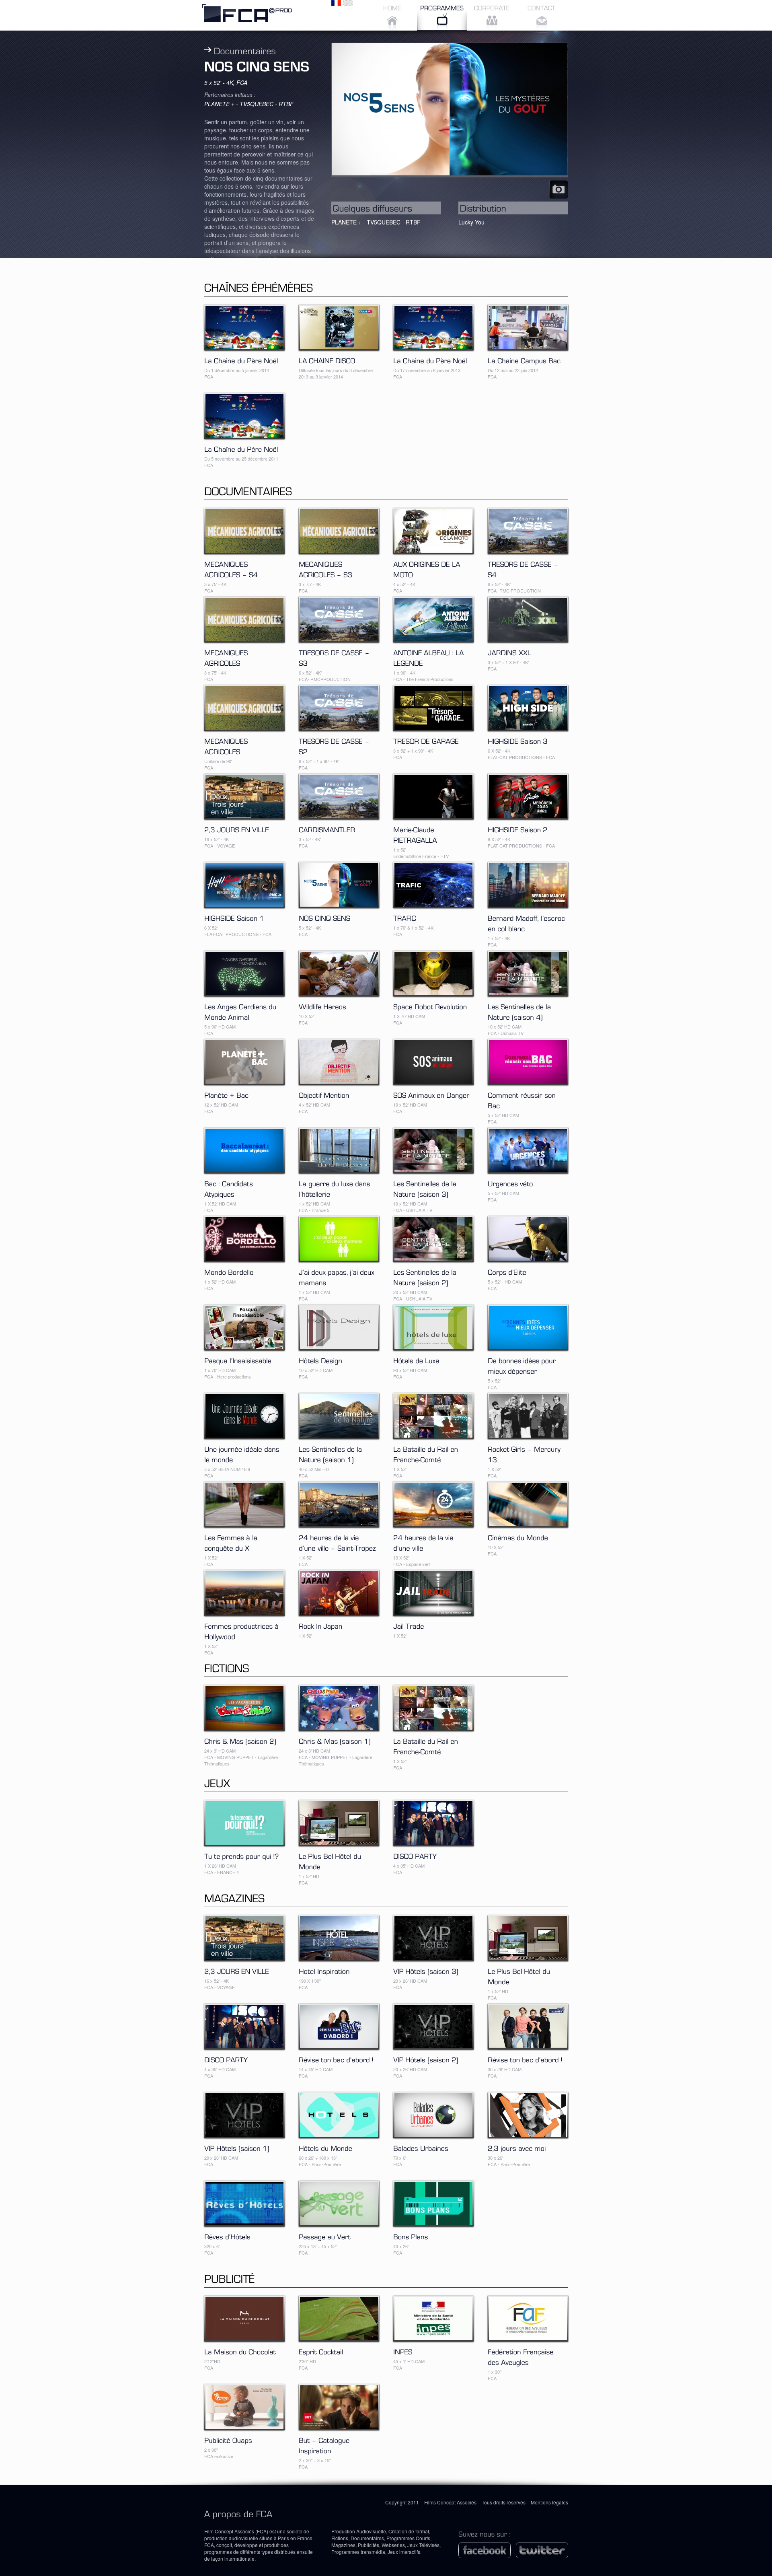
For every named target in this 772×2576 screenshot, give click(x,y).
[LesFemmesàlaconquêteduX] (232, 1542)
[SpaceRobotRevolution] (430, 1006)
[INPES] (403, 2351)
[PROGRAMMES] (442, 15)
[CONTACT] (542, 15)
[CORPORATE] (492, 15)
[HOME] (392, 15)
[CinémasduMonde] (518, 1537)
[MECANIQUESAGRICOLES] (227, 657)
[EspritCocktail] (321, 2351)
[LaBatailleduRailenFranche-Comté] (427, 1453)
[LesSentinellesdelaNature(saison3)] (426, 1188)
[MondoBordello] (229, 1271)
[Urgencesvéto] (510, 1183)
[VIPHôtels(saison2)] (426, 2059)
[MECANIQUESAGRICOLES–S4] (231, 568)
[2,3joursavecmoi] (517, 2147)
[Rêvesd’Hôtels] (227, 2236)
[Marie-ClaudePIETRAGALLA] (415, 834)
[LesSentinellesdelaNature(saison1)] (331, 1453)
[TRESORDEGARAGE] (426, 740)
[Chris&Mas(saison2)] (240, 1740)
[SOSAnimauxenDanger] (431, 1094)
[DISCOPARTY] (415, 1855)
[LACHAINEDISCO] (327, 360)
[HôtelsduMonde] (325, 2147)
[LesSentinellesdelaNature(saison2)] (426, 1276)
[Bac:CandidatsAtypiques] (230, 1188)
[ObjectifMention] (324, 1094)
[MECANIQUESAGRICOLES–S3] (325, 568)
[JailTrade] (409, 1625)
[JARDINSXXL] (509, 652)
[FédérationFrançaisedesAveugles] (522, 2356)
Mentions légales (549, 2502)
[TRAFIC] (405, 917)
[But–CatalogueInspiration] (325, 2444)
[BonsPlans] (411, 2236)
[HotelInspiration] (324, 1970)
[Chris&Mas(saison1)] (335, 1740)
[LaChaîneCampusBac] (524, 360)
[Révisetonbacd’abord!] (336, 2059)
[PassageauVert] (325, 2236)
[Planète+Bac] (226, 1094)
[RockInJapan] (321, 1625)
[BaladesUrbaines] (421, 2147)
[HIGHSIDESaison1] (234, 917)
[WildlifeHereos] (322, 1006)
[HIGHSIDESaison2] (518, 829)
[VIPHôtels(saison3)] (426, 1970)
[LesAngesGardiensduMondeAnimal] (241, 1011)
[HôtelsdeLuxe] (416, 1360)
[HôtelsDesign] (320, 1360)
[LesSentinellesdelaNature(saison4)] (520, 1011)
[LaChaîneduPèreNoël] (241, 360)
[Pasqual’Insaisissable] (238, 1360)
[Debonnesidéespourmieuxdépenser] (523, 1365)
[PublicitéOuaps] (228, 2439)
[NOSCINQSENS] (324, 917)
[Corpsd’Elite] (507, 1271)
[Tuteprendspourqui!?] (242, 1855)
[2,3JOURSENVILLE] (237, 829)
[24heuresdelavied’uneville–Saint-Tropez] (337, 1542)
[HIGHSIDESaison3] (518, 740)
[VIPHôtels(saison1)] (237, 2147)
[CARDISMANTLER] (327, 829)
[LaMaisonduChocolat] (240, 2351)
